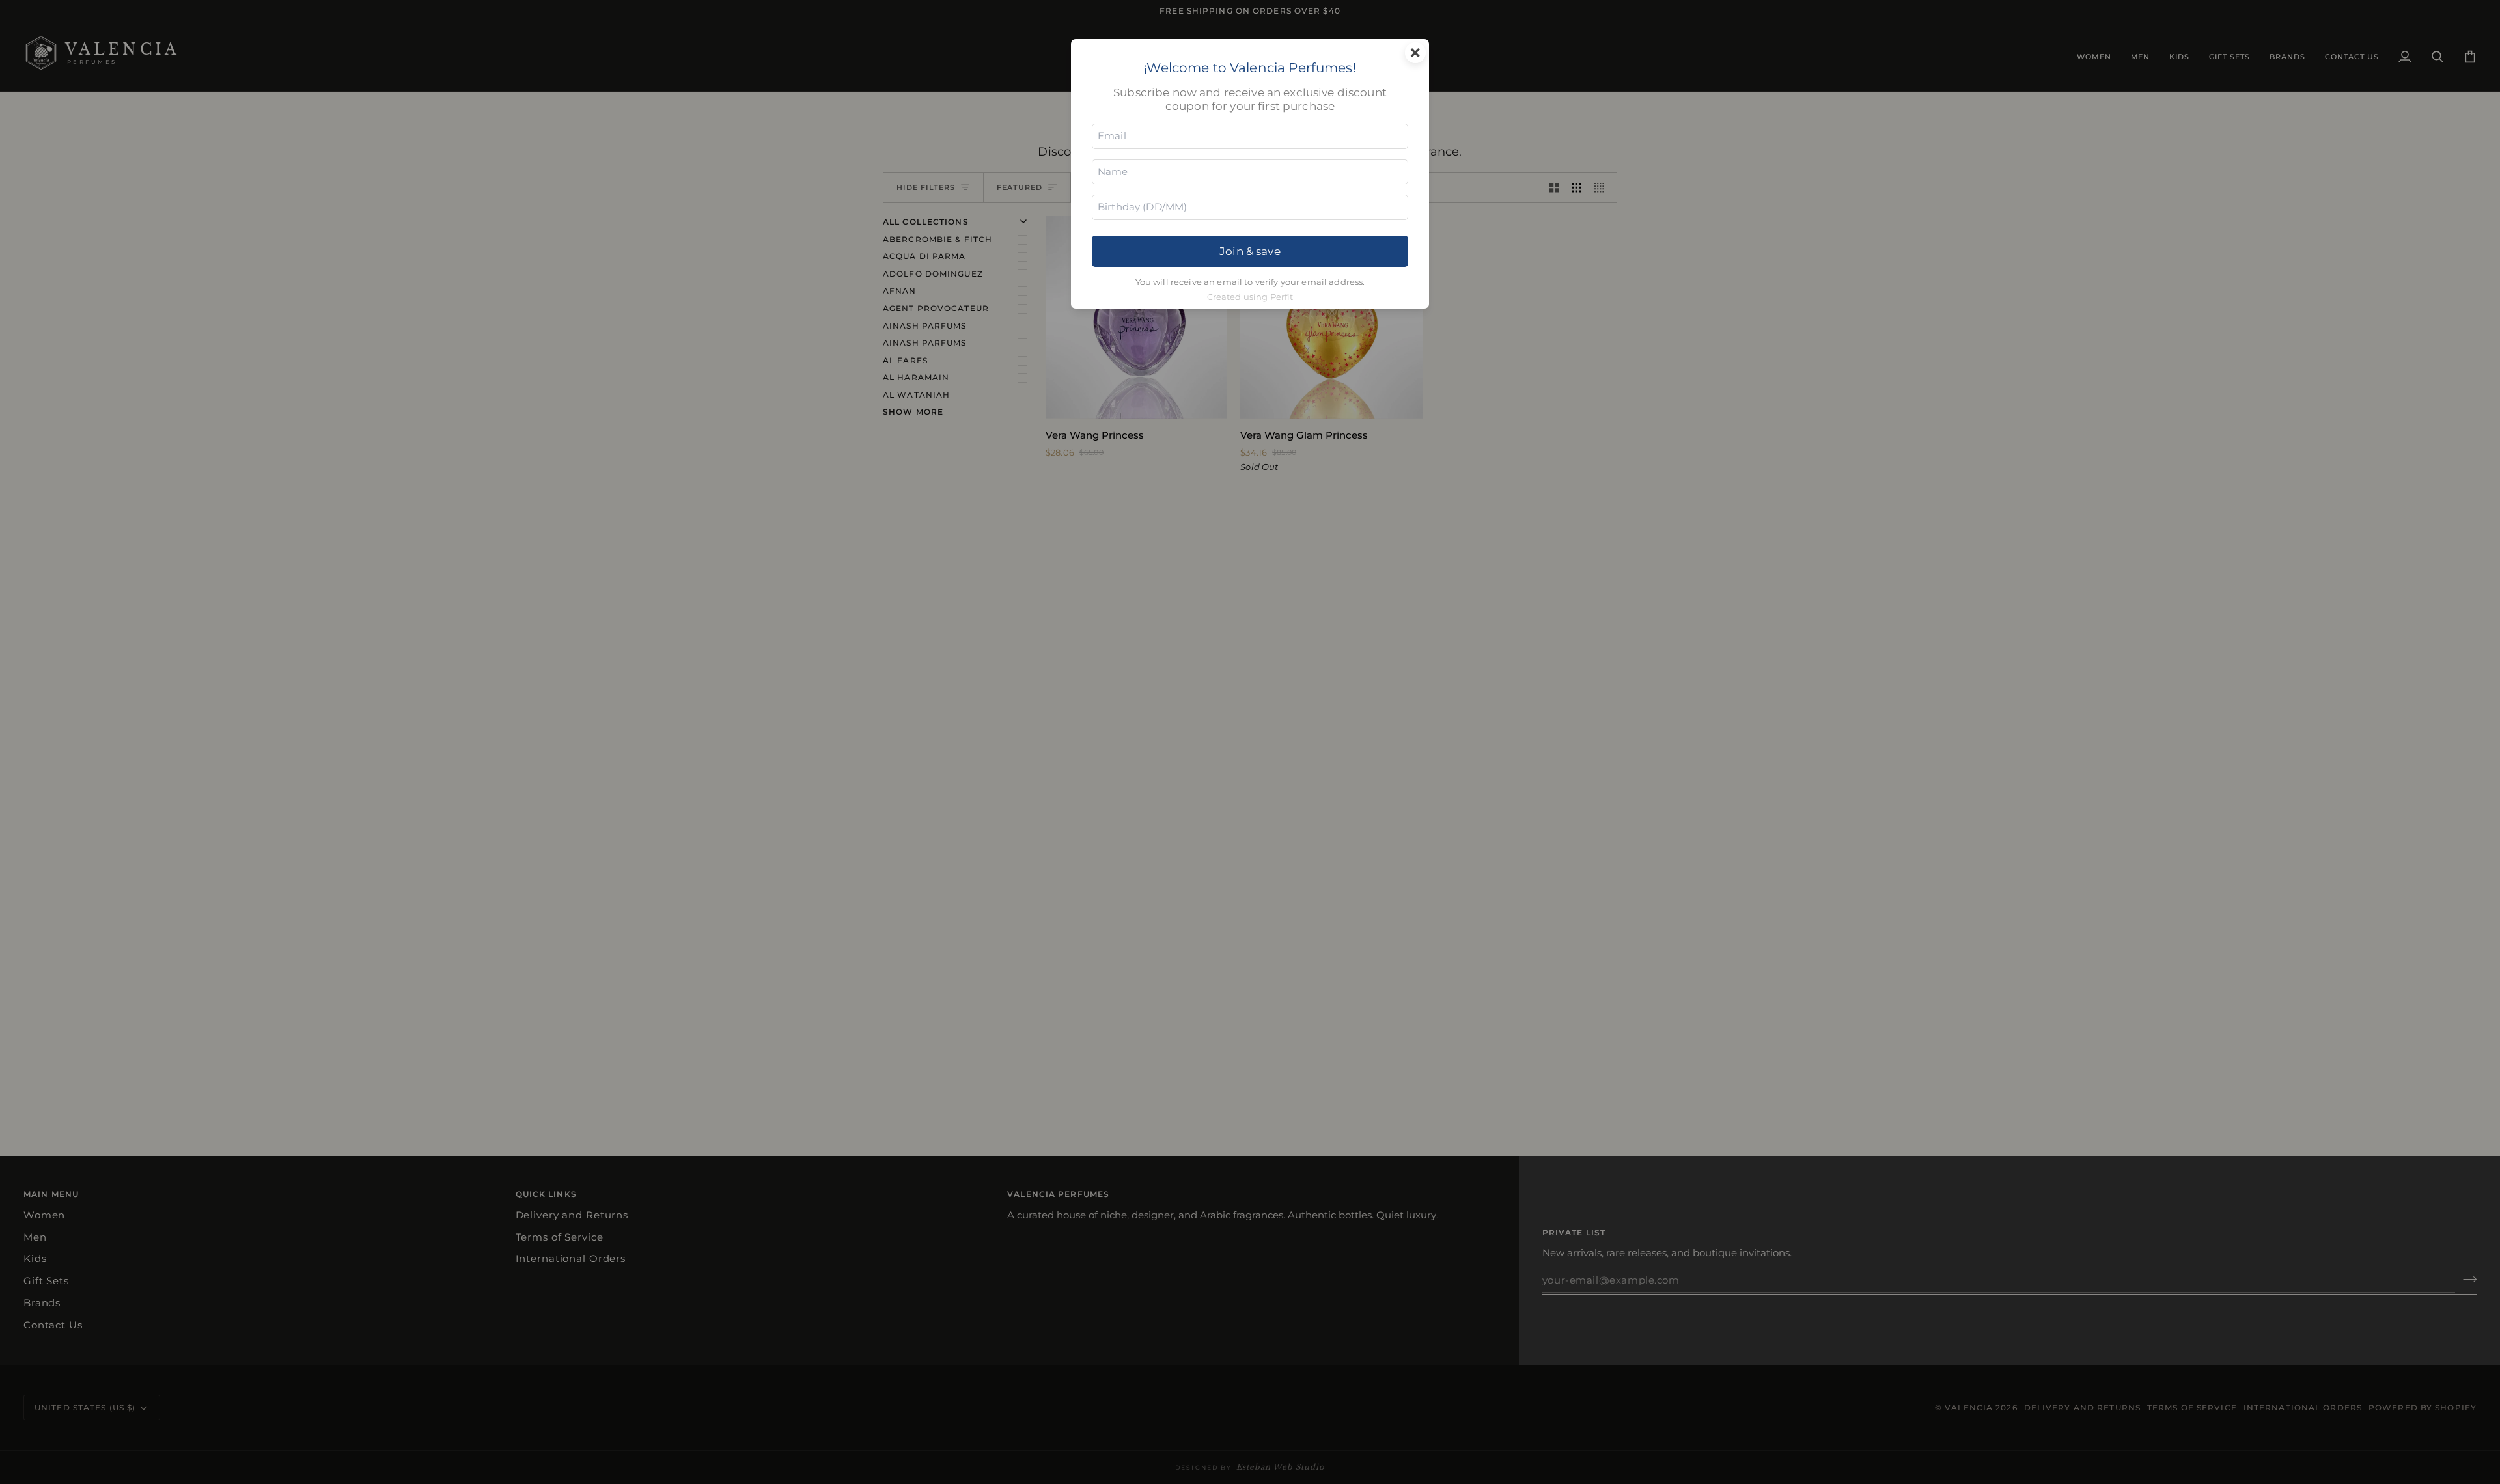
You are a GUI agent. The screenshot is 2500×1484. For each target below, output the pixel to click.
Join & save (1250, 251)
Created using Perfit (1250, 297)
